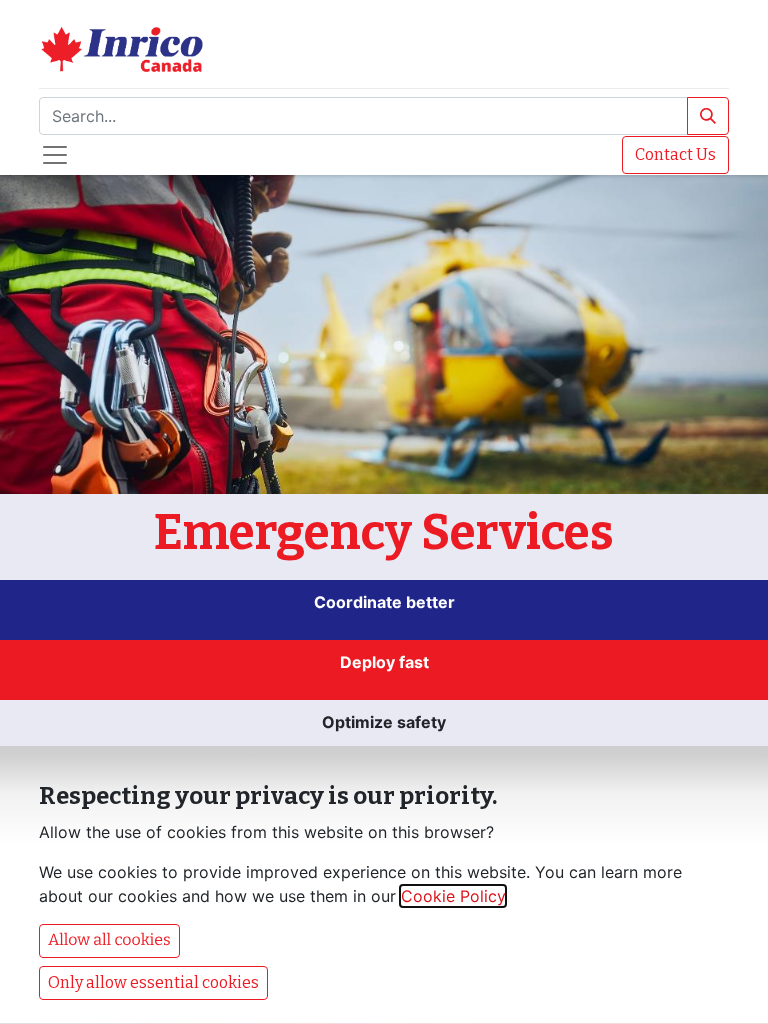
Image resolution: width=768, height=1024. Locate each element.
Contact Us (675, 154)
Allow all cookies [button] (109, 940)
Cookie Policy (453, 896)
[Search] (708, 116)
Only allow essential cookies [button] (153, 982)
